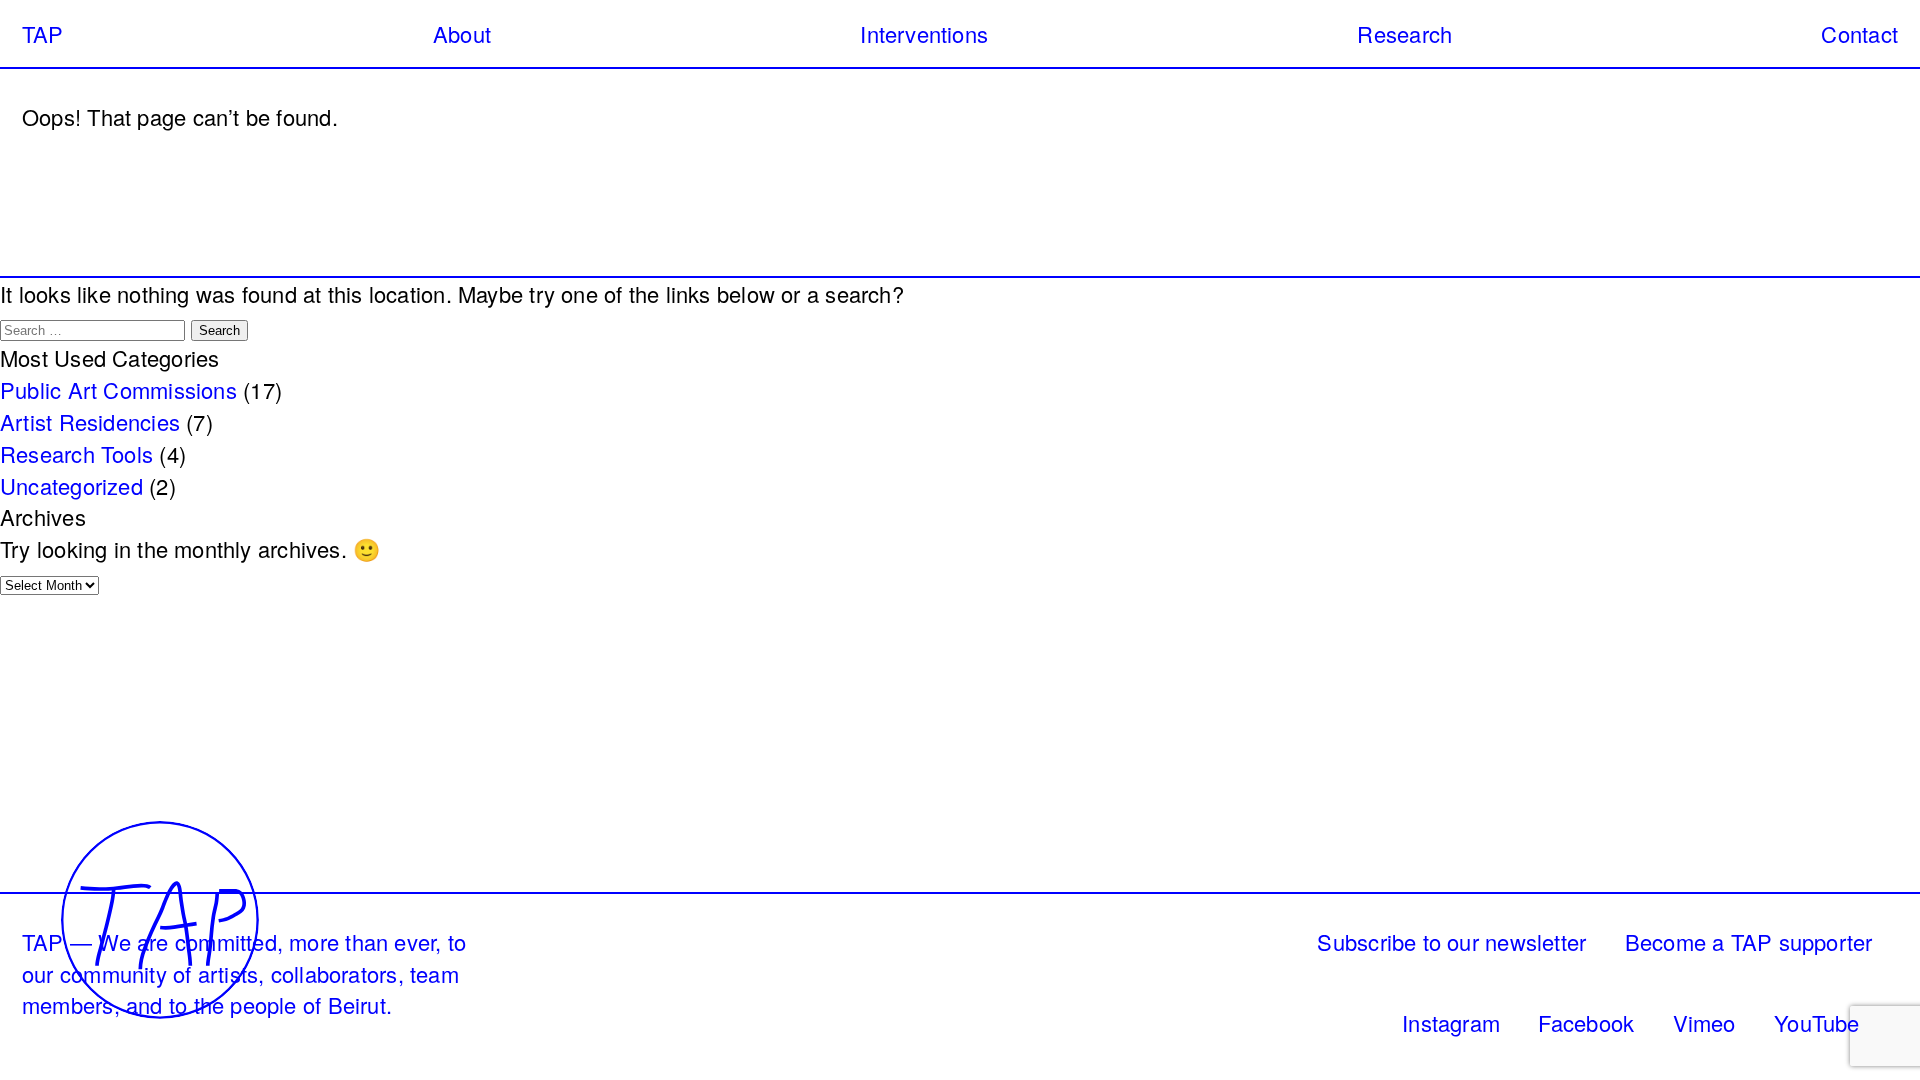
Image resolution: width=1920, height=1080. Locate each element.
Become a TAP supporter (1749, 941)
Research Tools (76, 453)
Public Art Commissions (118, 389)
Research (1404, 33)
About (462, 33)
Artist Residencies (90, 421)
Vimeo (1704, 1022)
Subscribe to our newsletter (1451, 941)
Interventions (924, 33)
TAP (43, 33)
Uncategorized (71, 485)
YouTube (1817, 1022)
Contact (1859, 33)
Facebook (1586, 1022)
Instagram (1451, 1022)
